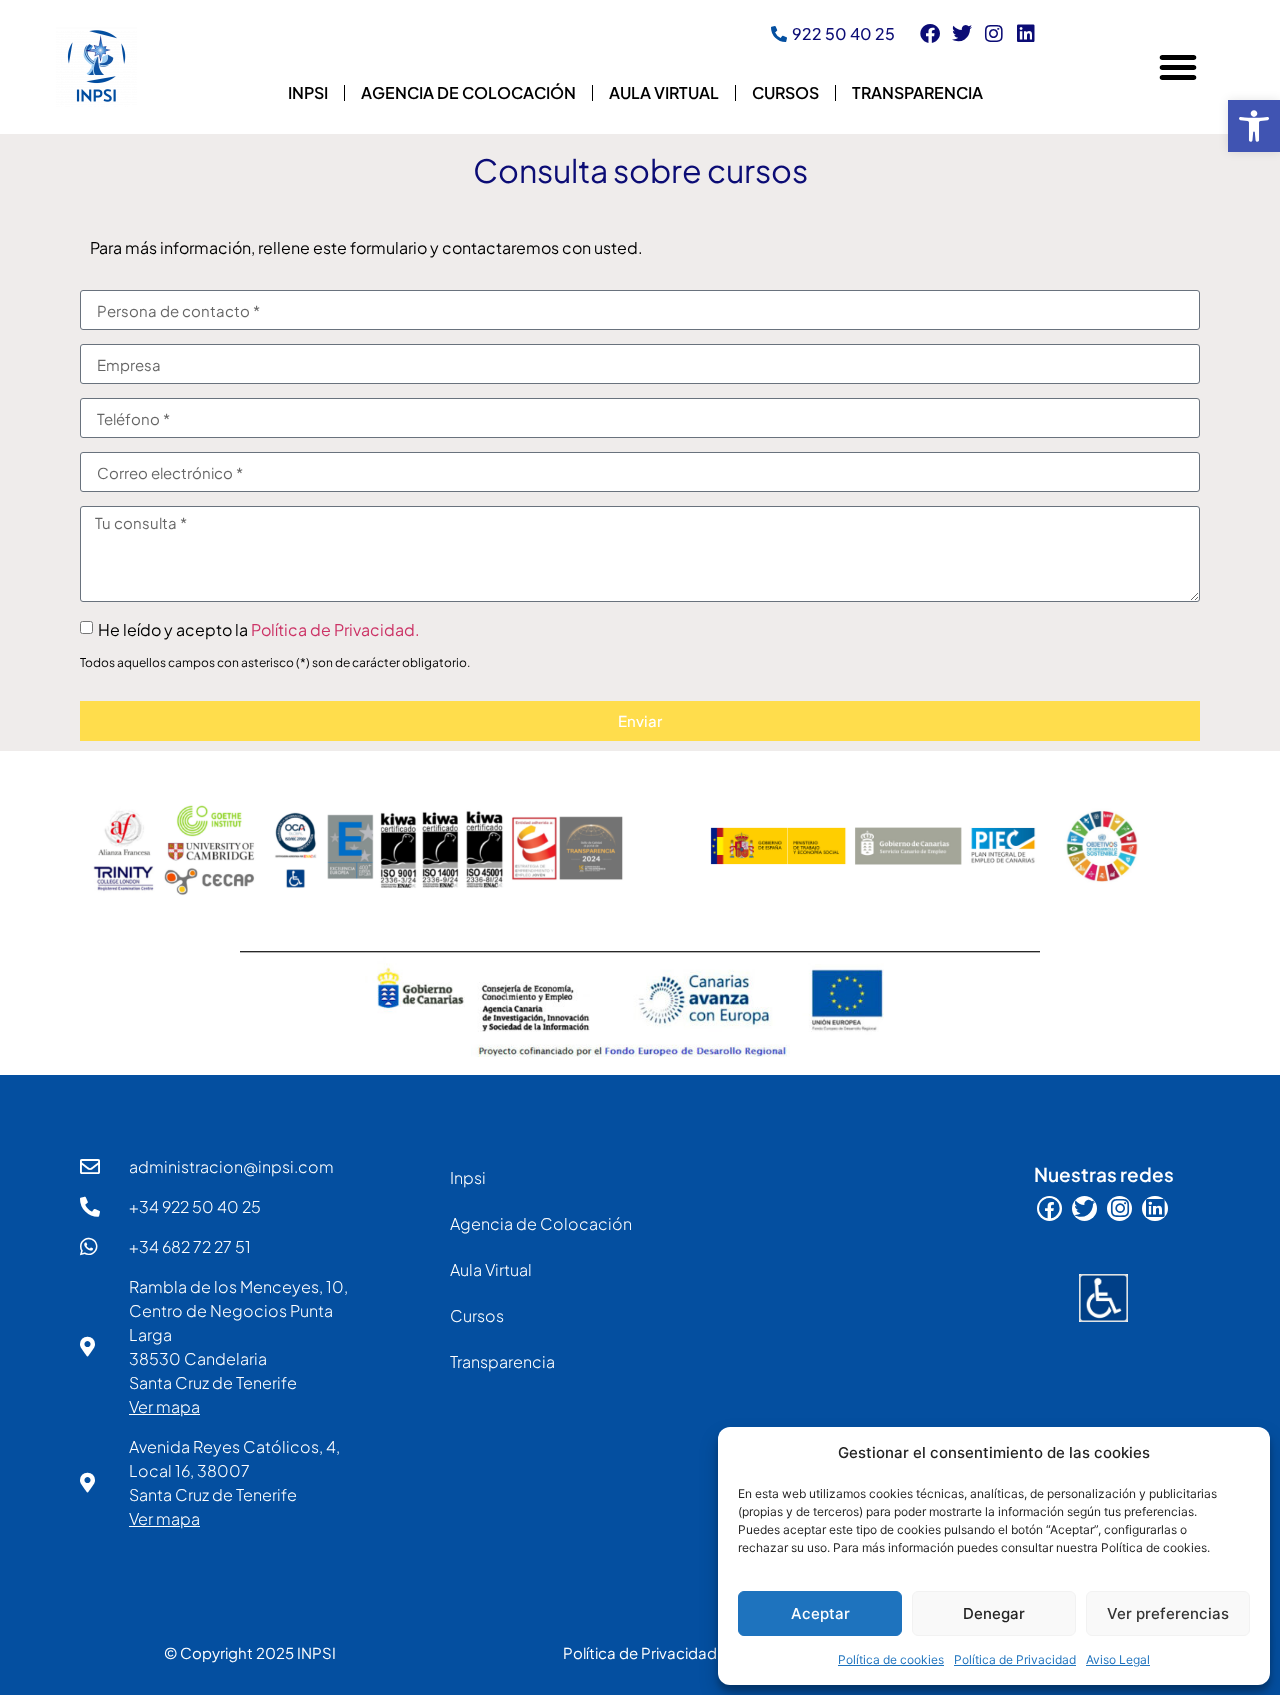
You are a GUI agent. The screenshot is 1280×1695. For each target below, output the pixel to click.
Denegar (994, 1613)
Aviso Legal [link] (1118, 1659)
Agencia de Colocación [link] (468, 92)
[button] (1178, 67)
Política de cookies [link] (891, 1659)
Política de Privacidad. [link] (335, 629)
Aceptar (820, 1613)
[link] (1254, 126)
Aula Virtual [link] (664, 92)
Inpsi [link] (308, 92)
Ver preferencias (1168, 1613)
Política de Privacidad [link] (1015, 1659)
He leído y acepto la (259, 629)
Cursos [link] (785, 92)
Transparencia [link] (917, 92)
